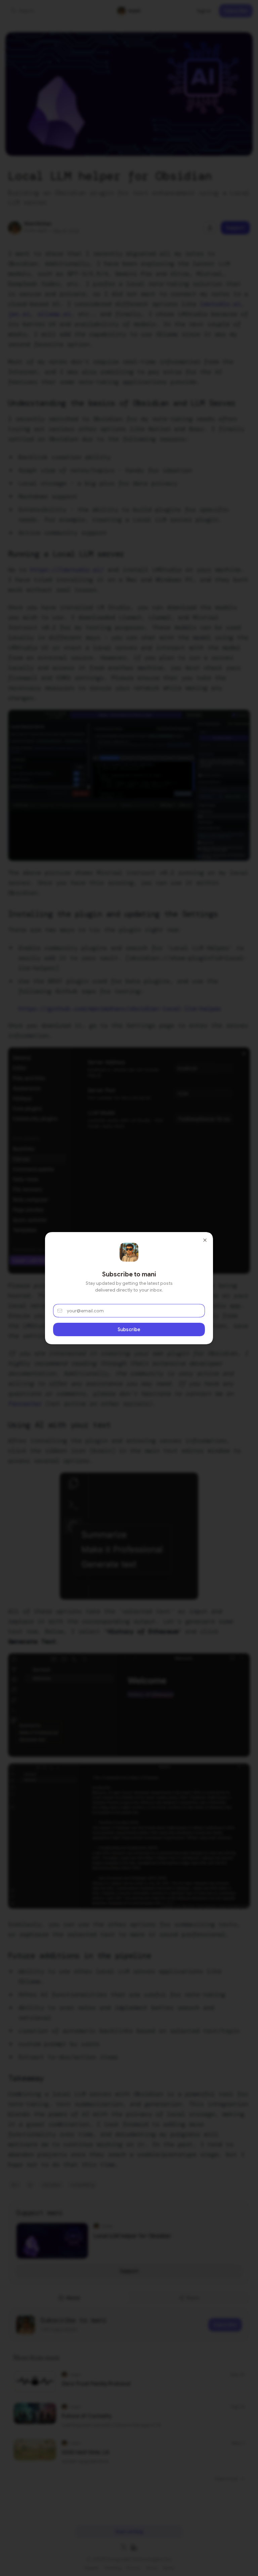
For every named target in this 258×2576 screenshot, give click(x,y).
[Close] (205, 1240)
